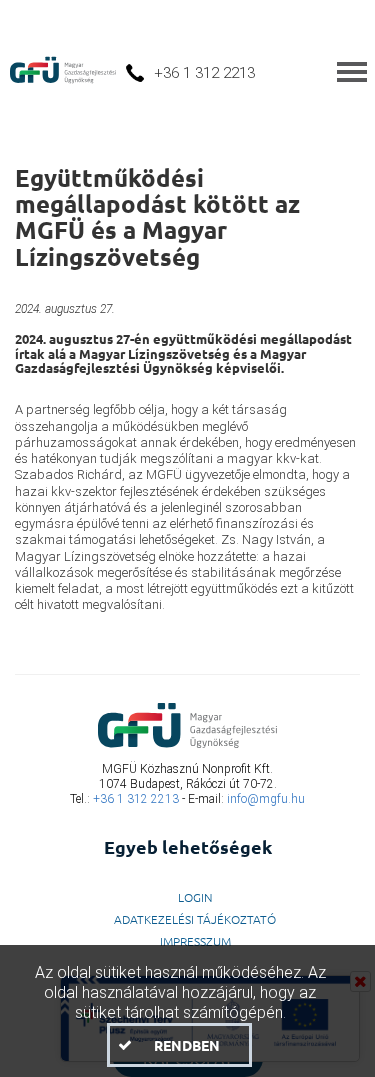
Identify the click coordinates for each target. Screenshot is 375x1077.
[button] (179, 1045)
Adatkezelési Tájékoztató (195, 919)
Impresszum (195, 941)
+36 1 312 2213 (136, 799)
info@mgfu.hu (266, 799)
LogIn (195, 897)
